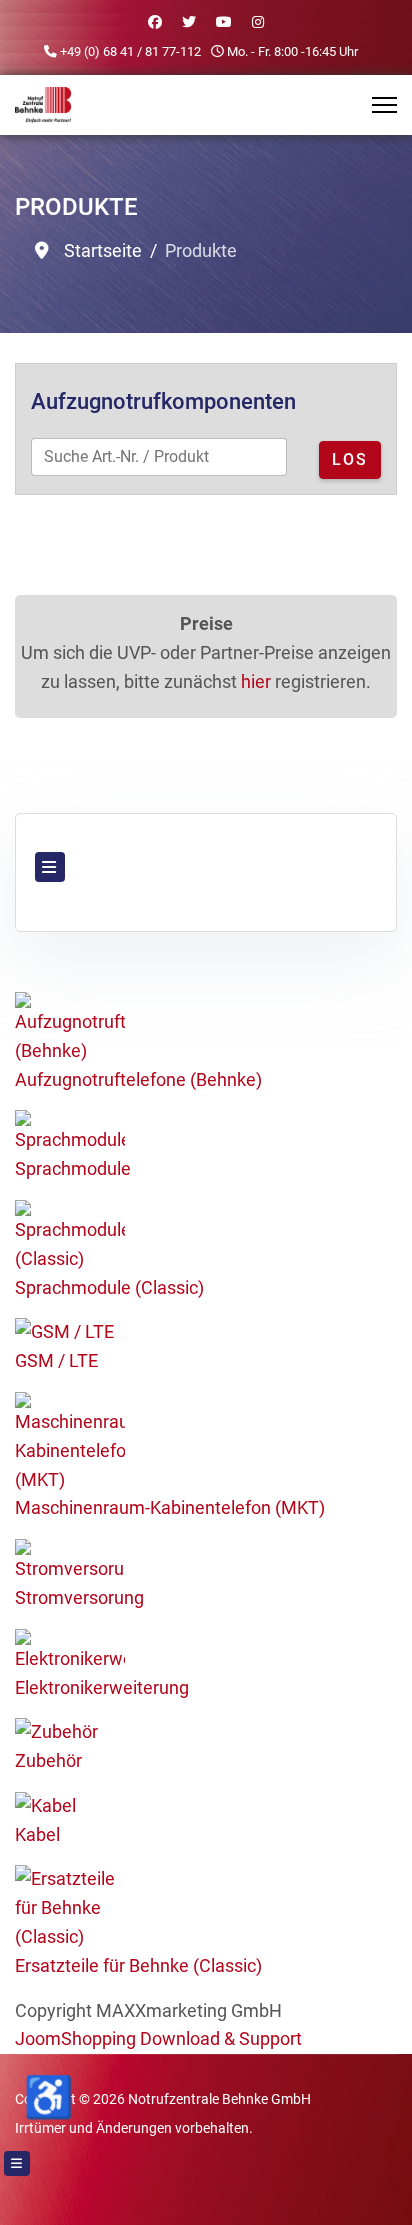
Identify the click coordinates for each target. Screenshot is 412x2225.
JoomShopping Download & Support (158, 2038)
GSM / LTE (56, 1360)
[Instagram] (258, 22)
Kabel (37, 1834)
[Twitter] (189, 22)
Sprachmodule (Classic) (109, 1287)
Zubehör (48, 1760)
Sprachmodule (73, 1168)
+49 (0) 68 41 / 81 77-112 (130, 51)
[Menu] (384, 105)
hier (256, 681)
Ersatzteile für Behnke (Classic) (138, 1965)
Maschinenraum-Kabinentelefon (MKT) (170, 1507)
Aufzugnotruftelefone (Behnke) (138, 1079)
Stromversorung (79, 1597)
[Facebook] (155, 22)
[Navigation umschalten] (50, 867)
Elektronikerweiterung (102, 1687)
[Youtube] (224, 22)
